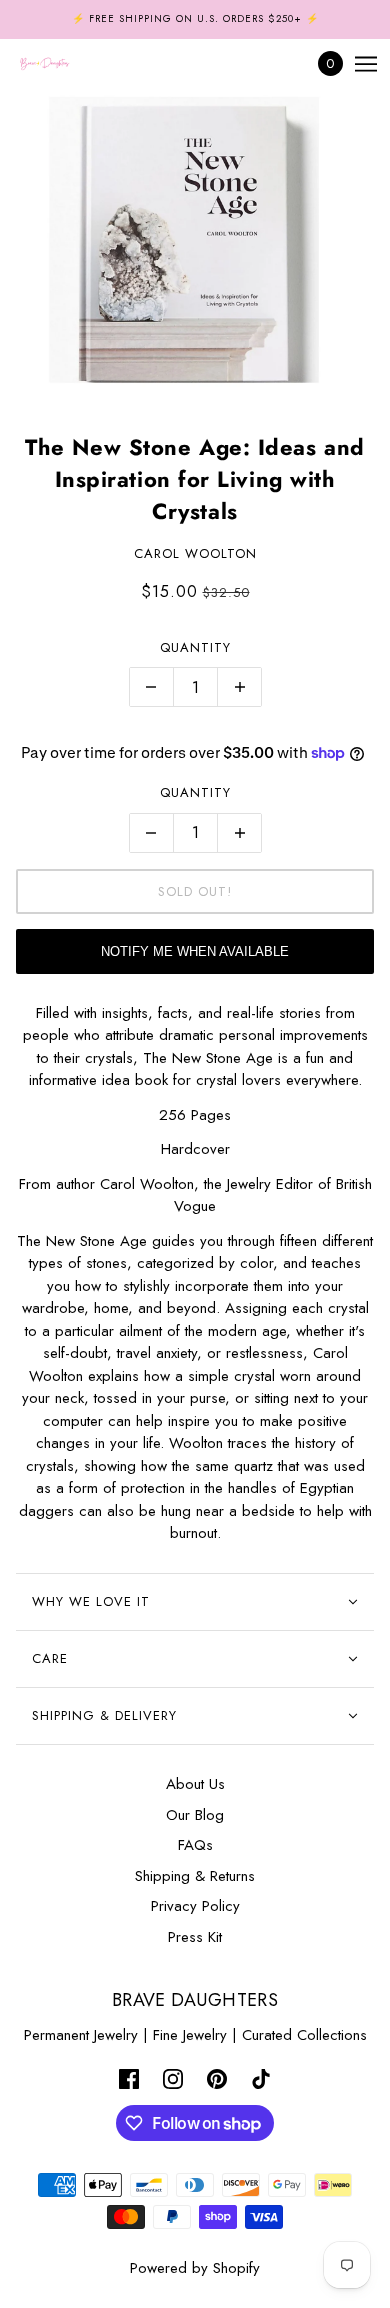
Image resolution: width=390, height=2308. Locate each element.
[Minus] (151, 687)
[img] (129, 2077)
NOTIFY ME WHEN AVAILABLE (195, 951)
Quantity (195, 647)
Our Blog (195, 1815)
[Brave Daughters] (62, 64)
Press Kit (195, 1937)
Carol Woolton (195, 553)
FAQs (195, 1845)
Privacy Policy (195, 1906)
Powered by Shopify (195, 2268)
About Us (195, 1784)
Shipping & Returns (195, 1876)
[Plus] (240, 687)
